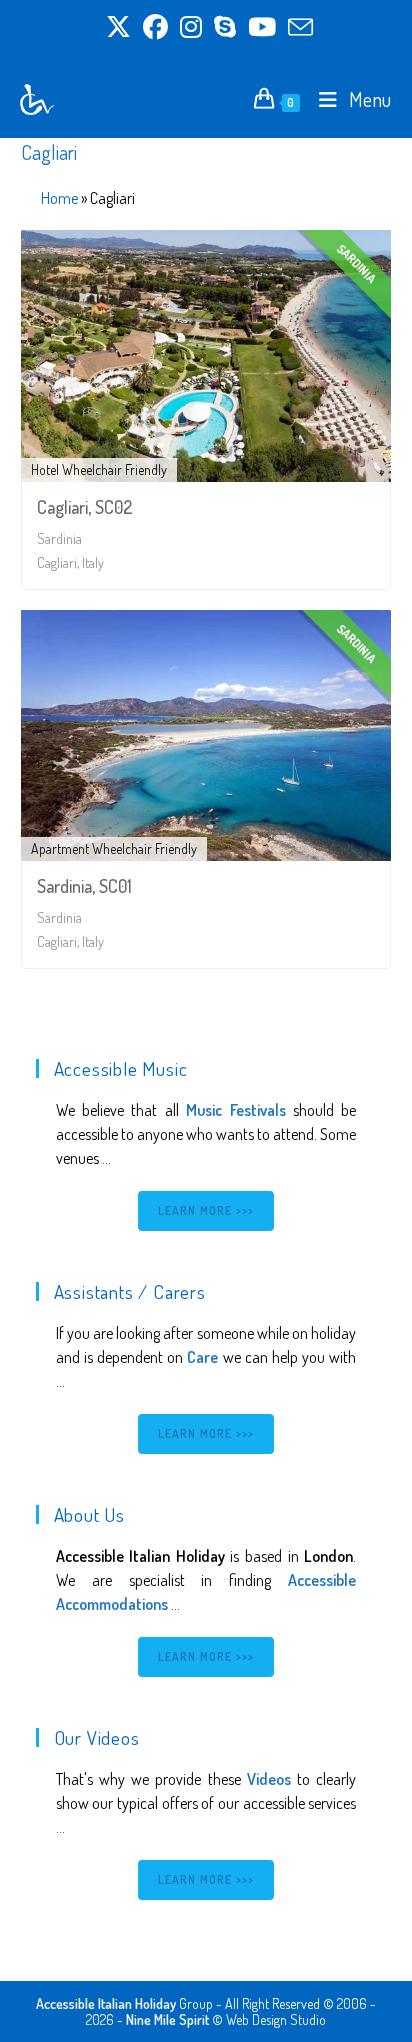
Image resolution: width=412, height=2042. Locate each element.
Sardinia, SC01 (84, 886)
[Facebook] (155, 27)
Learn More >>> (206, 1210)
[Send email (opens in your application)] (297, 27)
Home (59, 198)
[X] (118, 27)
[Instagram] (191, 27)
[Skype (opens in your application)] (225, 27)
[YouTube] (262, 27)
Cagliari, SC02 (84, 507)
